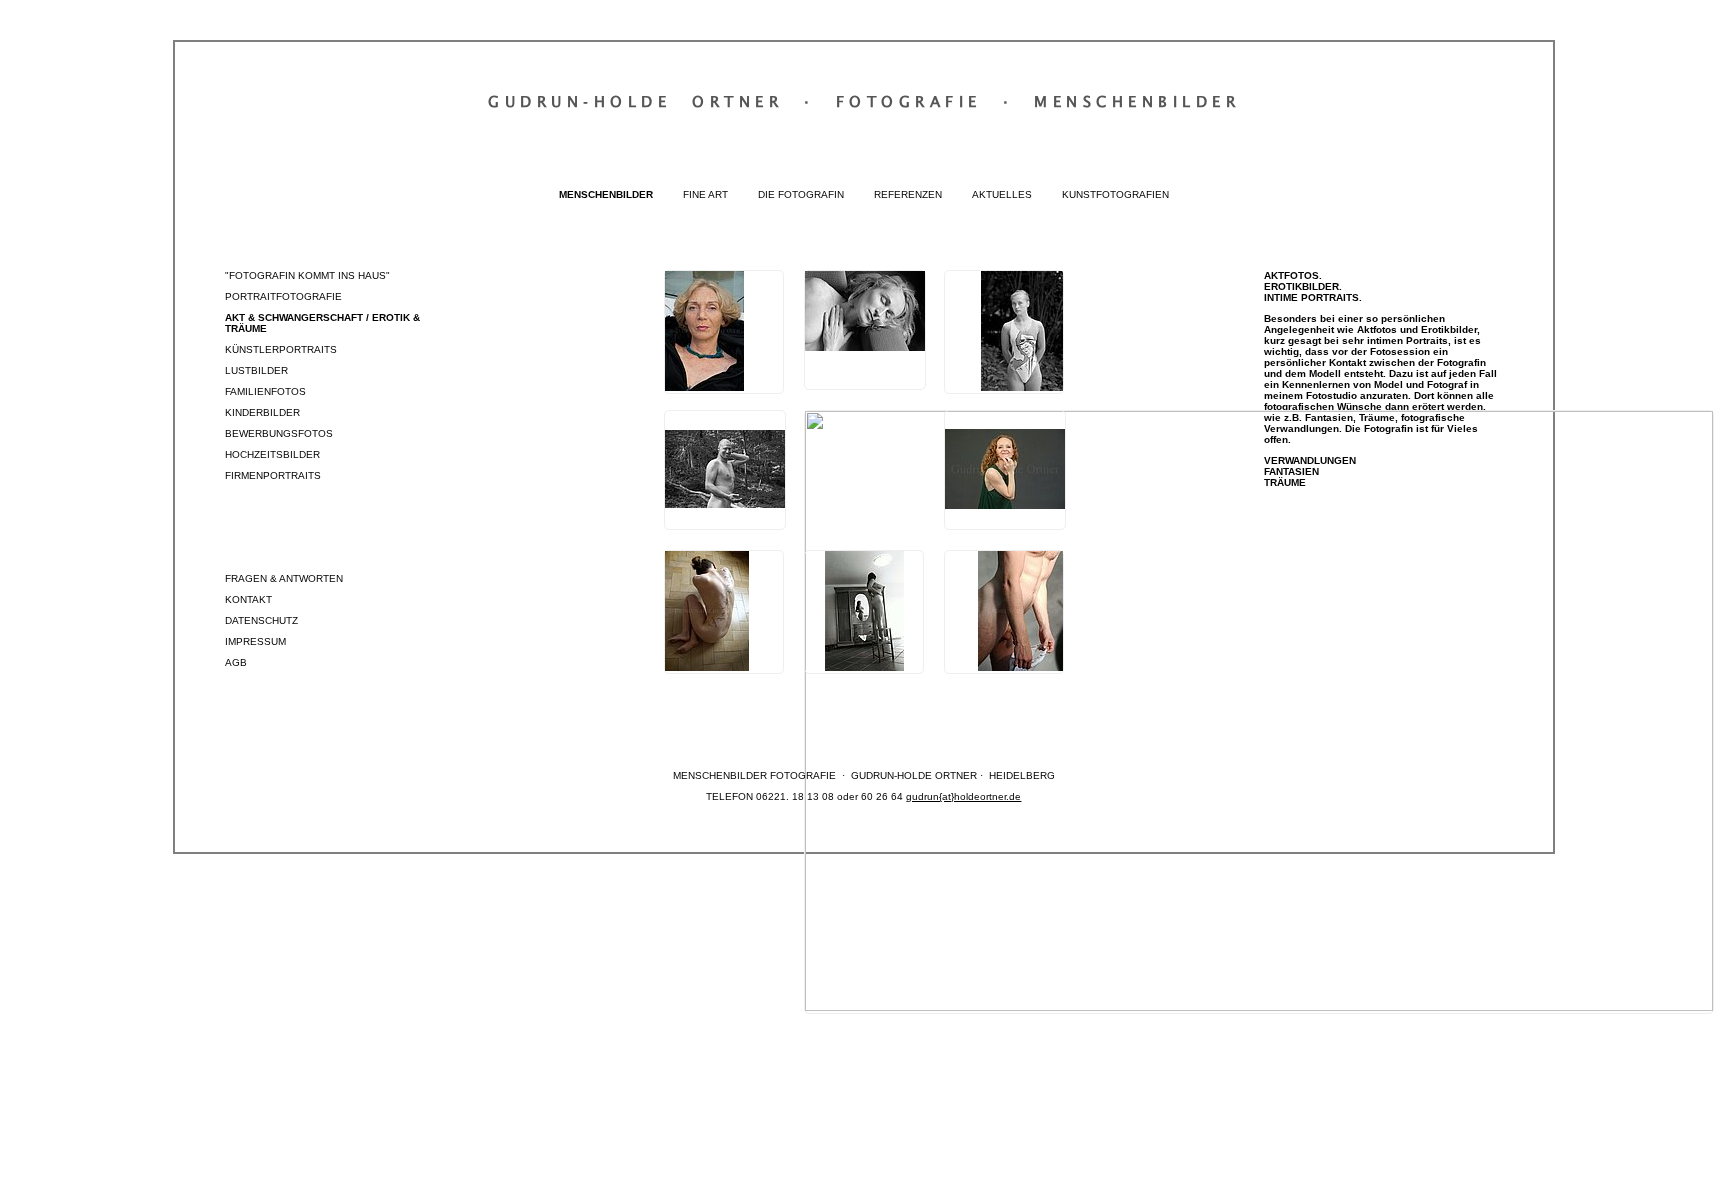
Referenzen (908, 194)
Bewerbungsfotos (279, 433)
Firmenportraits (273, 475)
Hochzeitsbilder (272, 454)
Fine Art (705, 194)
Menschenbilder (606, 194)
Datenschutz (261, 620)
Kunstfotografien (1115, 194)
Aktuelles (1002, 194)
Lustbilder (256, 370)
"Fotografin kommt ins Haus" (307, 275)
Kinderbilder (262, 412)
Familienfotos (265, 391)
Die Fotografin (801, 194)
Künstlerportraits (281, 349)
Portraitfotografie (283, 296)
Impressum (255, 641)
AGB (236, 662)
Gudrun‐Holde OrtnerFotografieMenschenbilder (864, 101)
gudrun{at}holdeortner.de (963, 796)
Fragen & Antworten (284, 578)
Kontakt (248, 599)
